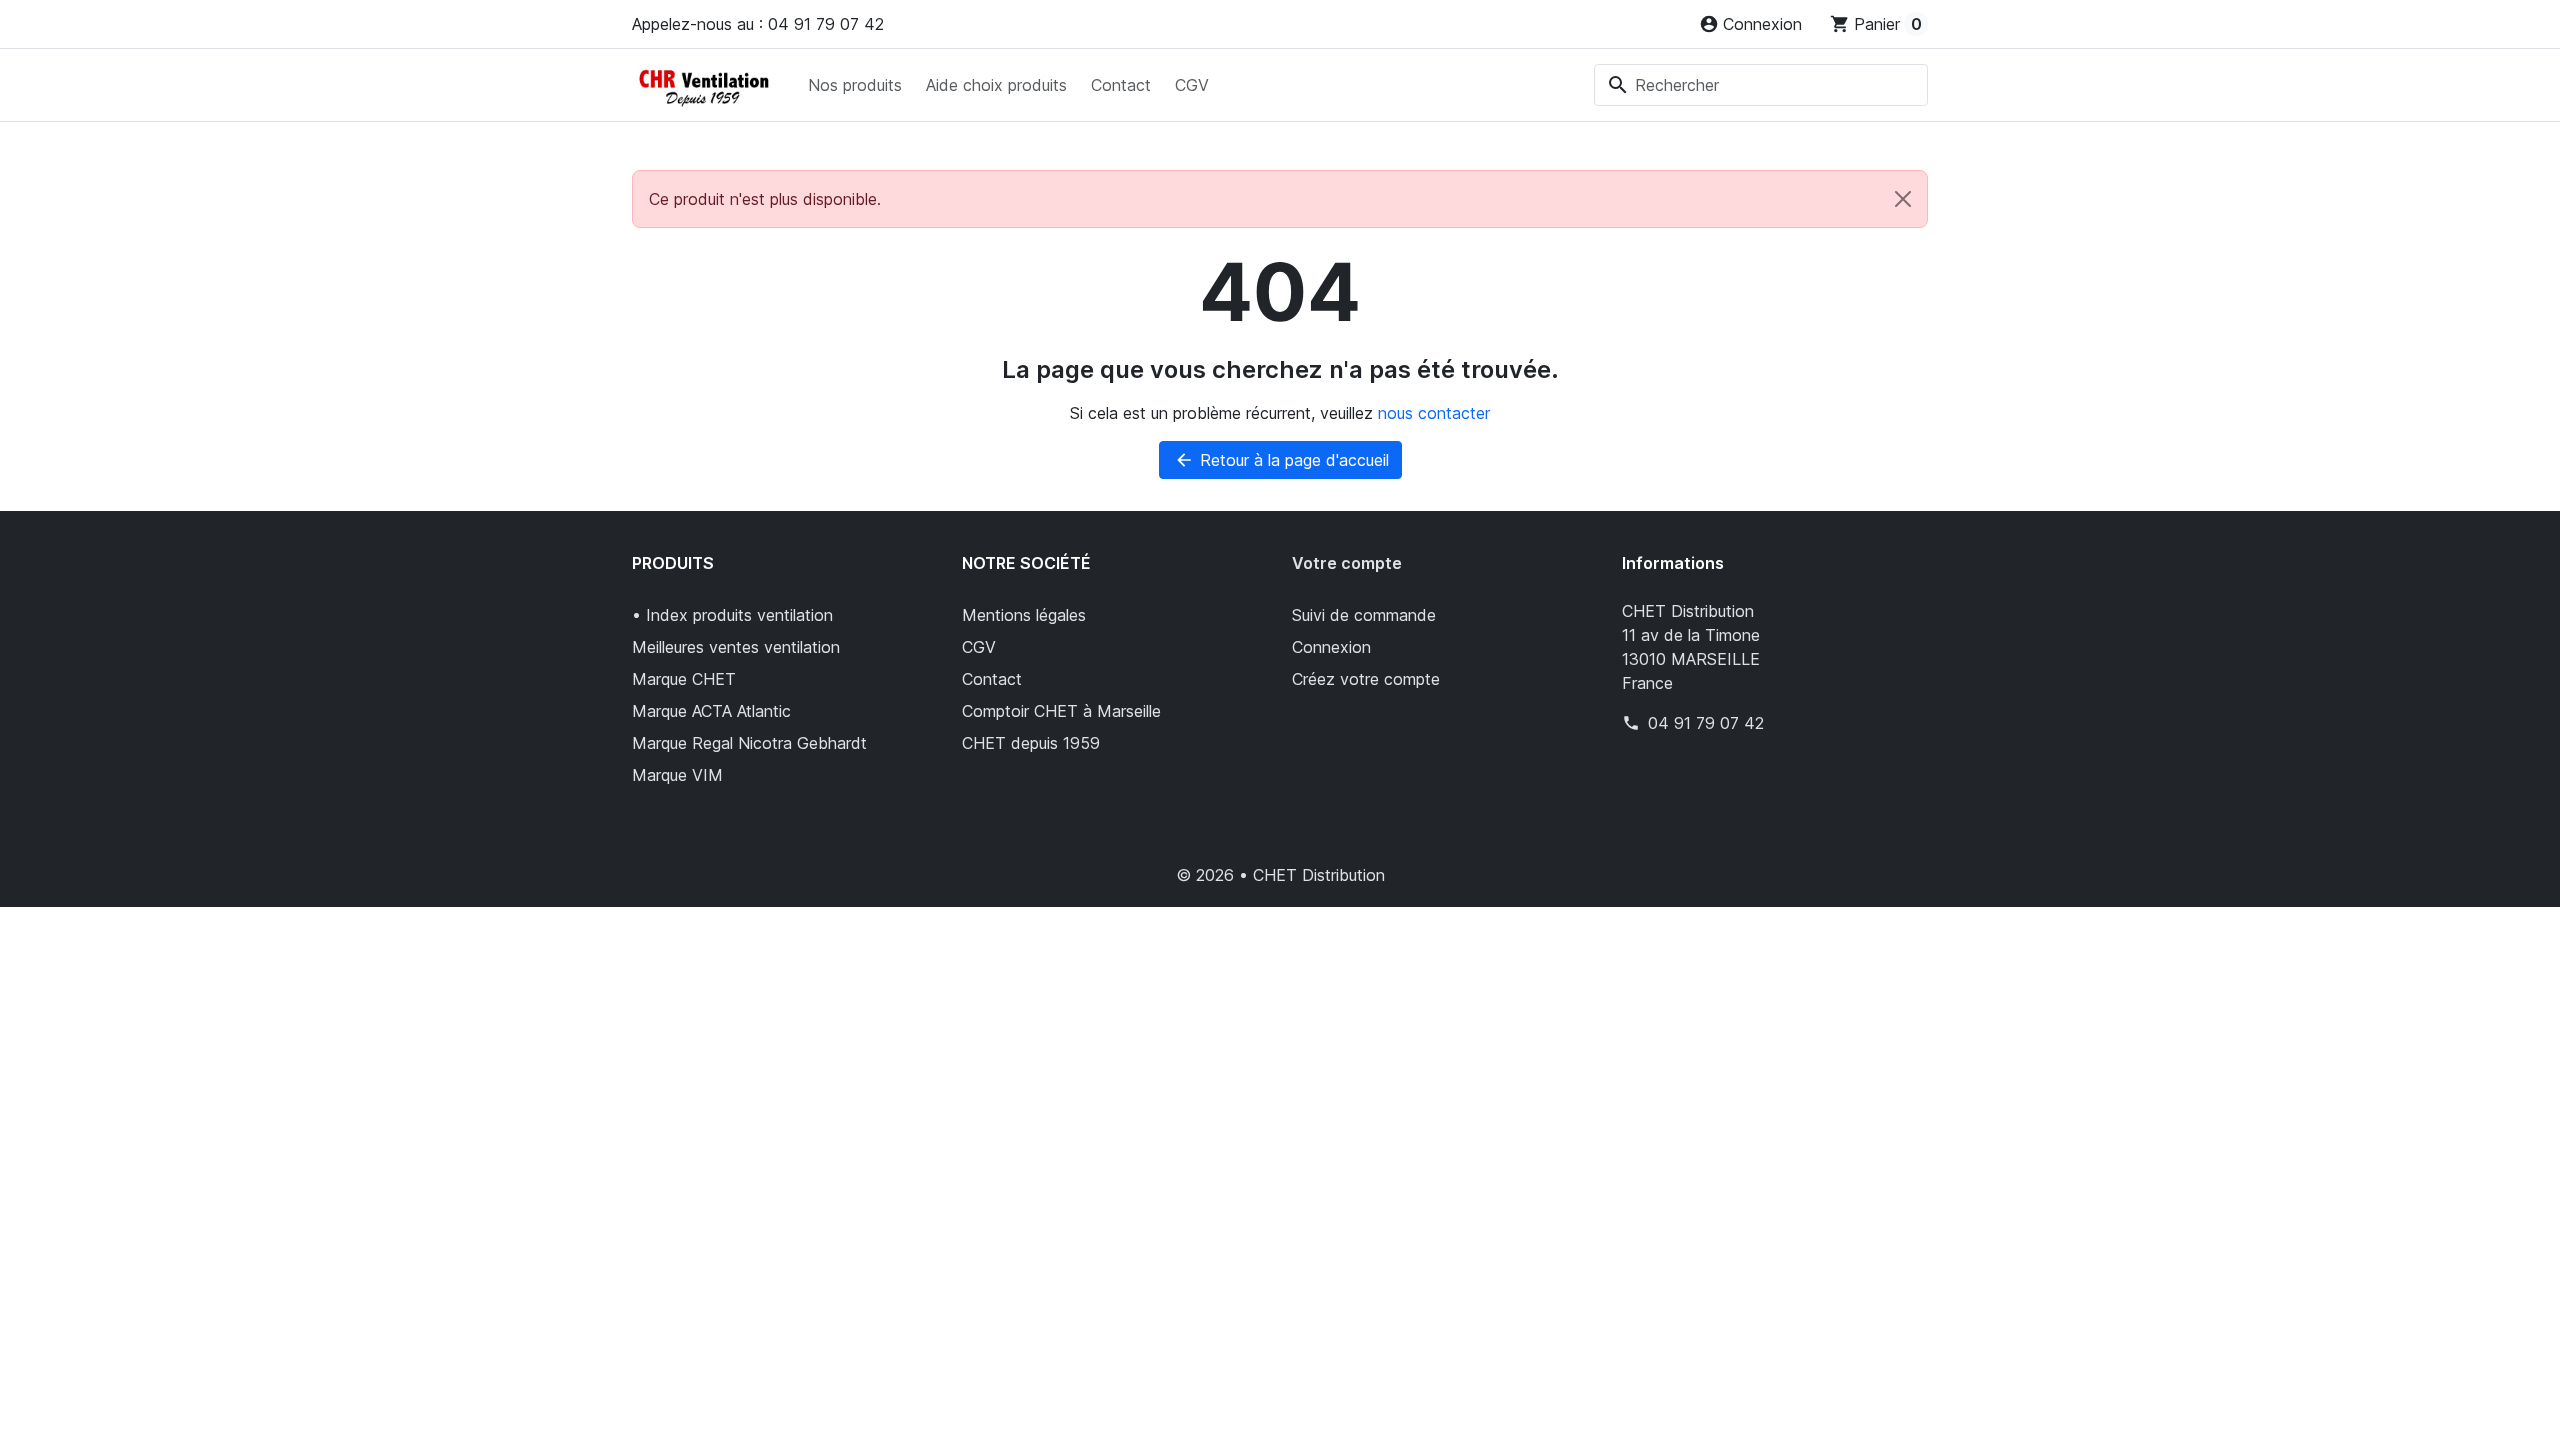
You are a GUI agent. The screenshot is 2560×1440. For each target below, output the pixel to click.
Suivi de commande (1364, 615)
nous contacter (1434, 413)
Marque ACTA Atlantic (711, 711)
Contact (1121, 85)
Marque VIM (677, 775)
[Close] (1903, 199)
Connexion (1331, 647)
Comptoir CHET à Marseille (1061, 711)
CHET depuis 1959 (1031, 743)
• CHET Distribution (1312, 875)
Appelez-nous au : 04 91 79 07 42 (758, 24)
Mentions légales (1024, 615)
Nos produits (855, 85)
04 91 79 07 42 (1706, 723)
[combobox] (1761, 85)
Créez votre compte (1366, 679)
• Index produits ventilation (732, 615)
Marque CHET (684, 679)
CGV (1192, 85)
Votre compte (1347, 563)
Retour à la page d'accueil (1281, 460)
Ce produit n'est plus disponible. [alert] (765, 199)
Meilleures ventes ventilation (736, 647)
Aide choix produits (996, 85)
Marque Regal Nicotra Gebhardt (749, 743)
